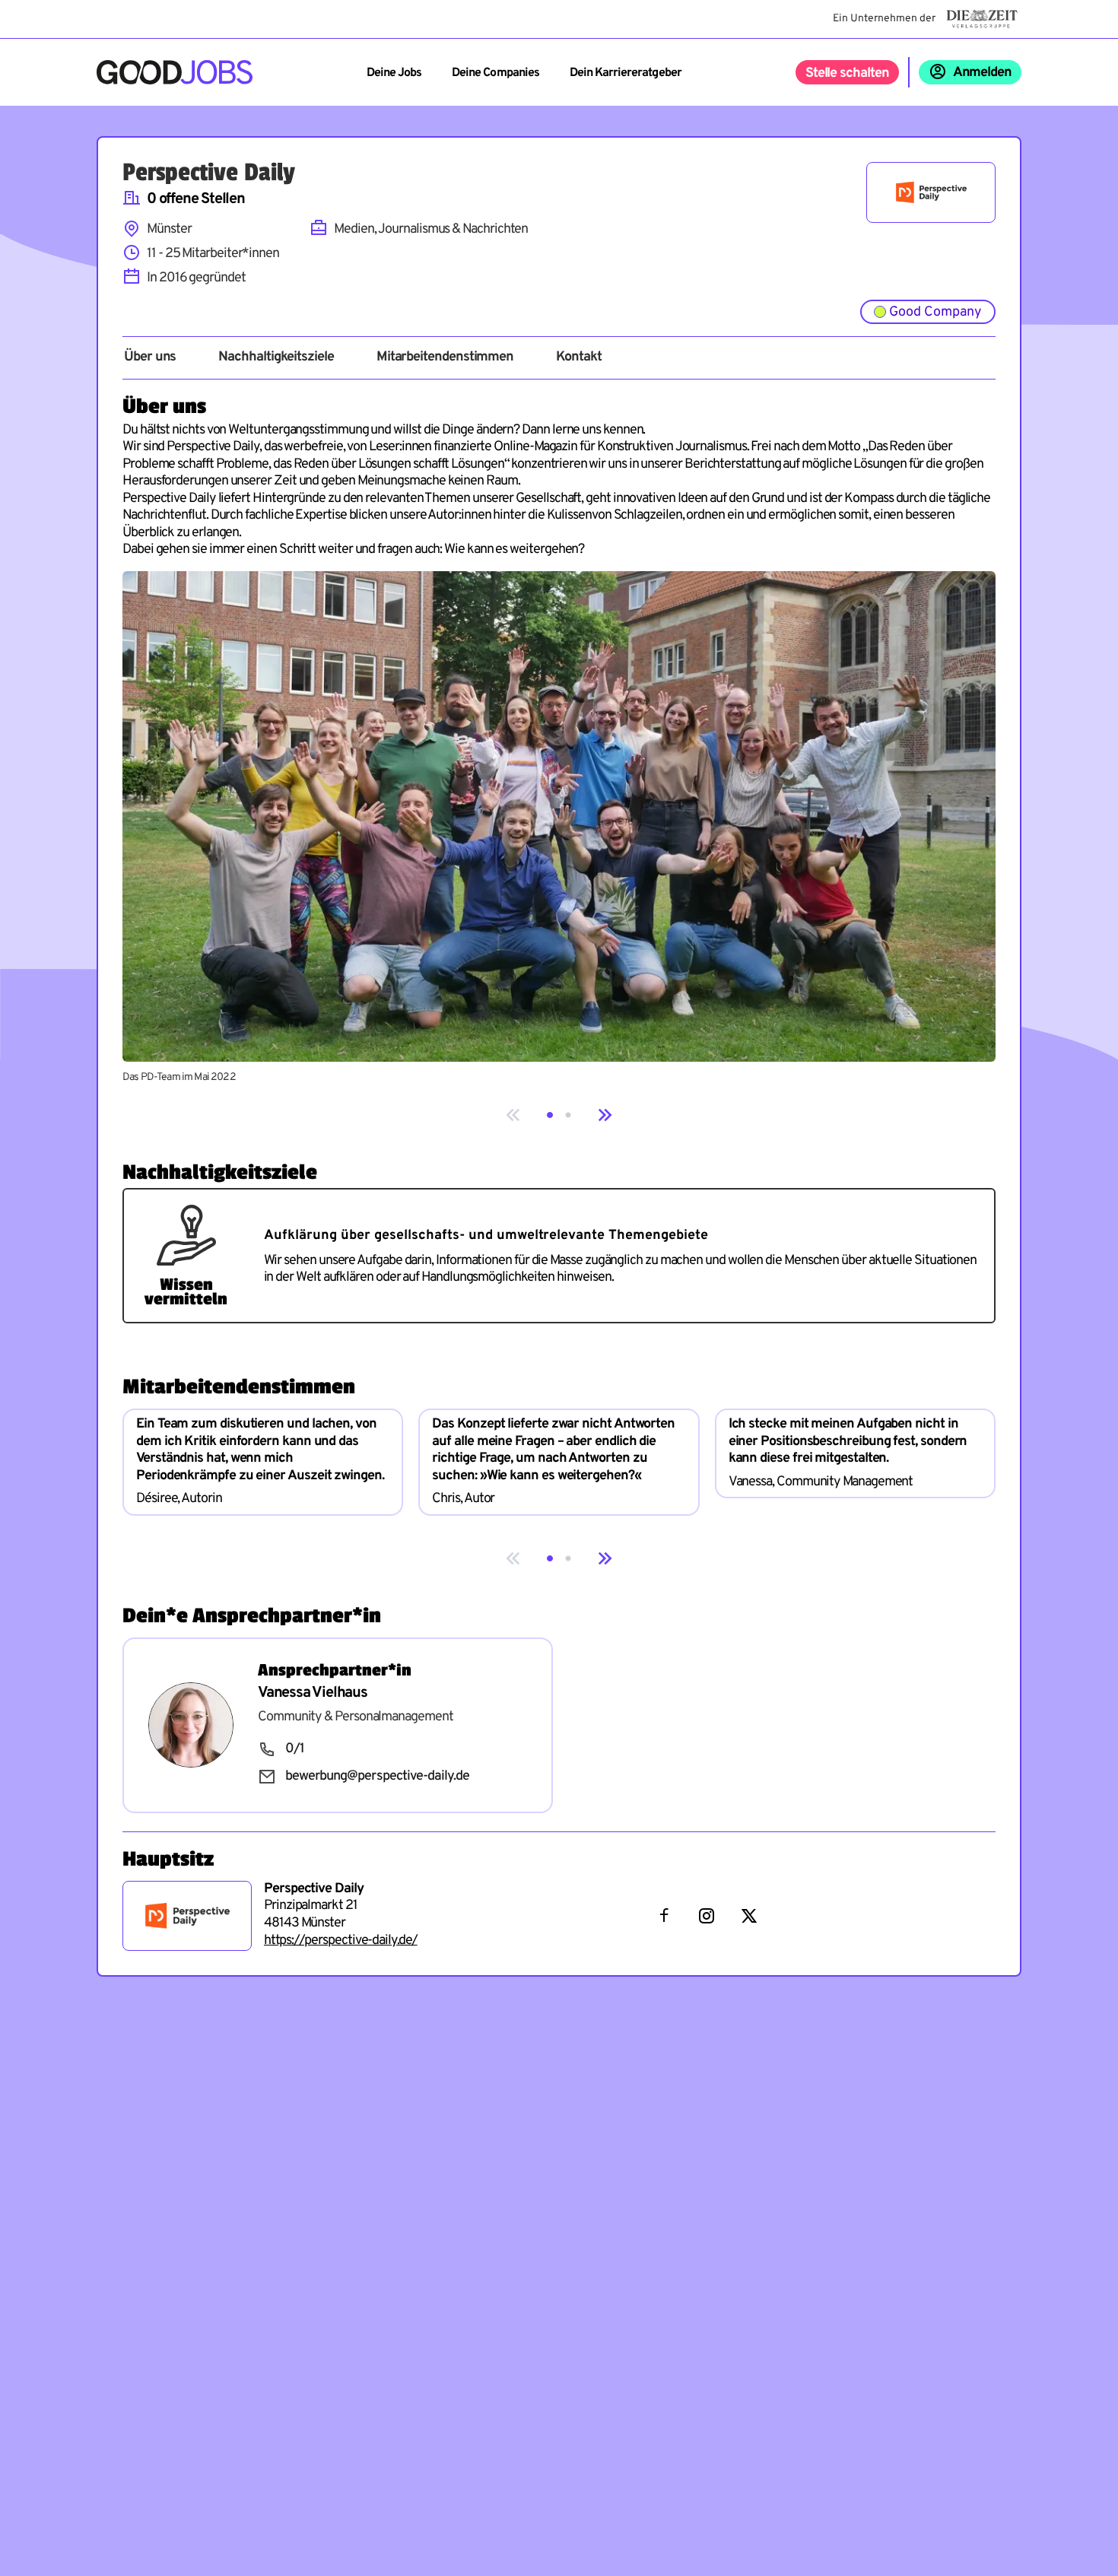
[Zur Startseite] (175, 72)
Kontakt (578, 357)
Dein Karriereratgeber (626, 73)
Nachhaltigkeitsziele (276, 357)
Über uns (150, 357)
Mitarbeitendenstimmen (445, 357)
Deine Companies (495, 73)
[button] (550, 1115)
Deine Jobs (394, 73)
